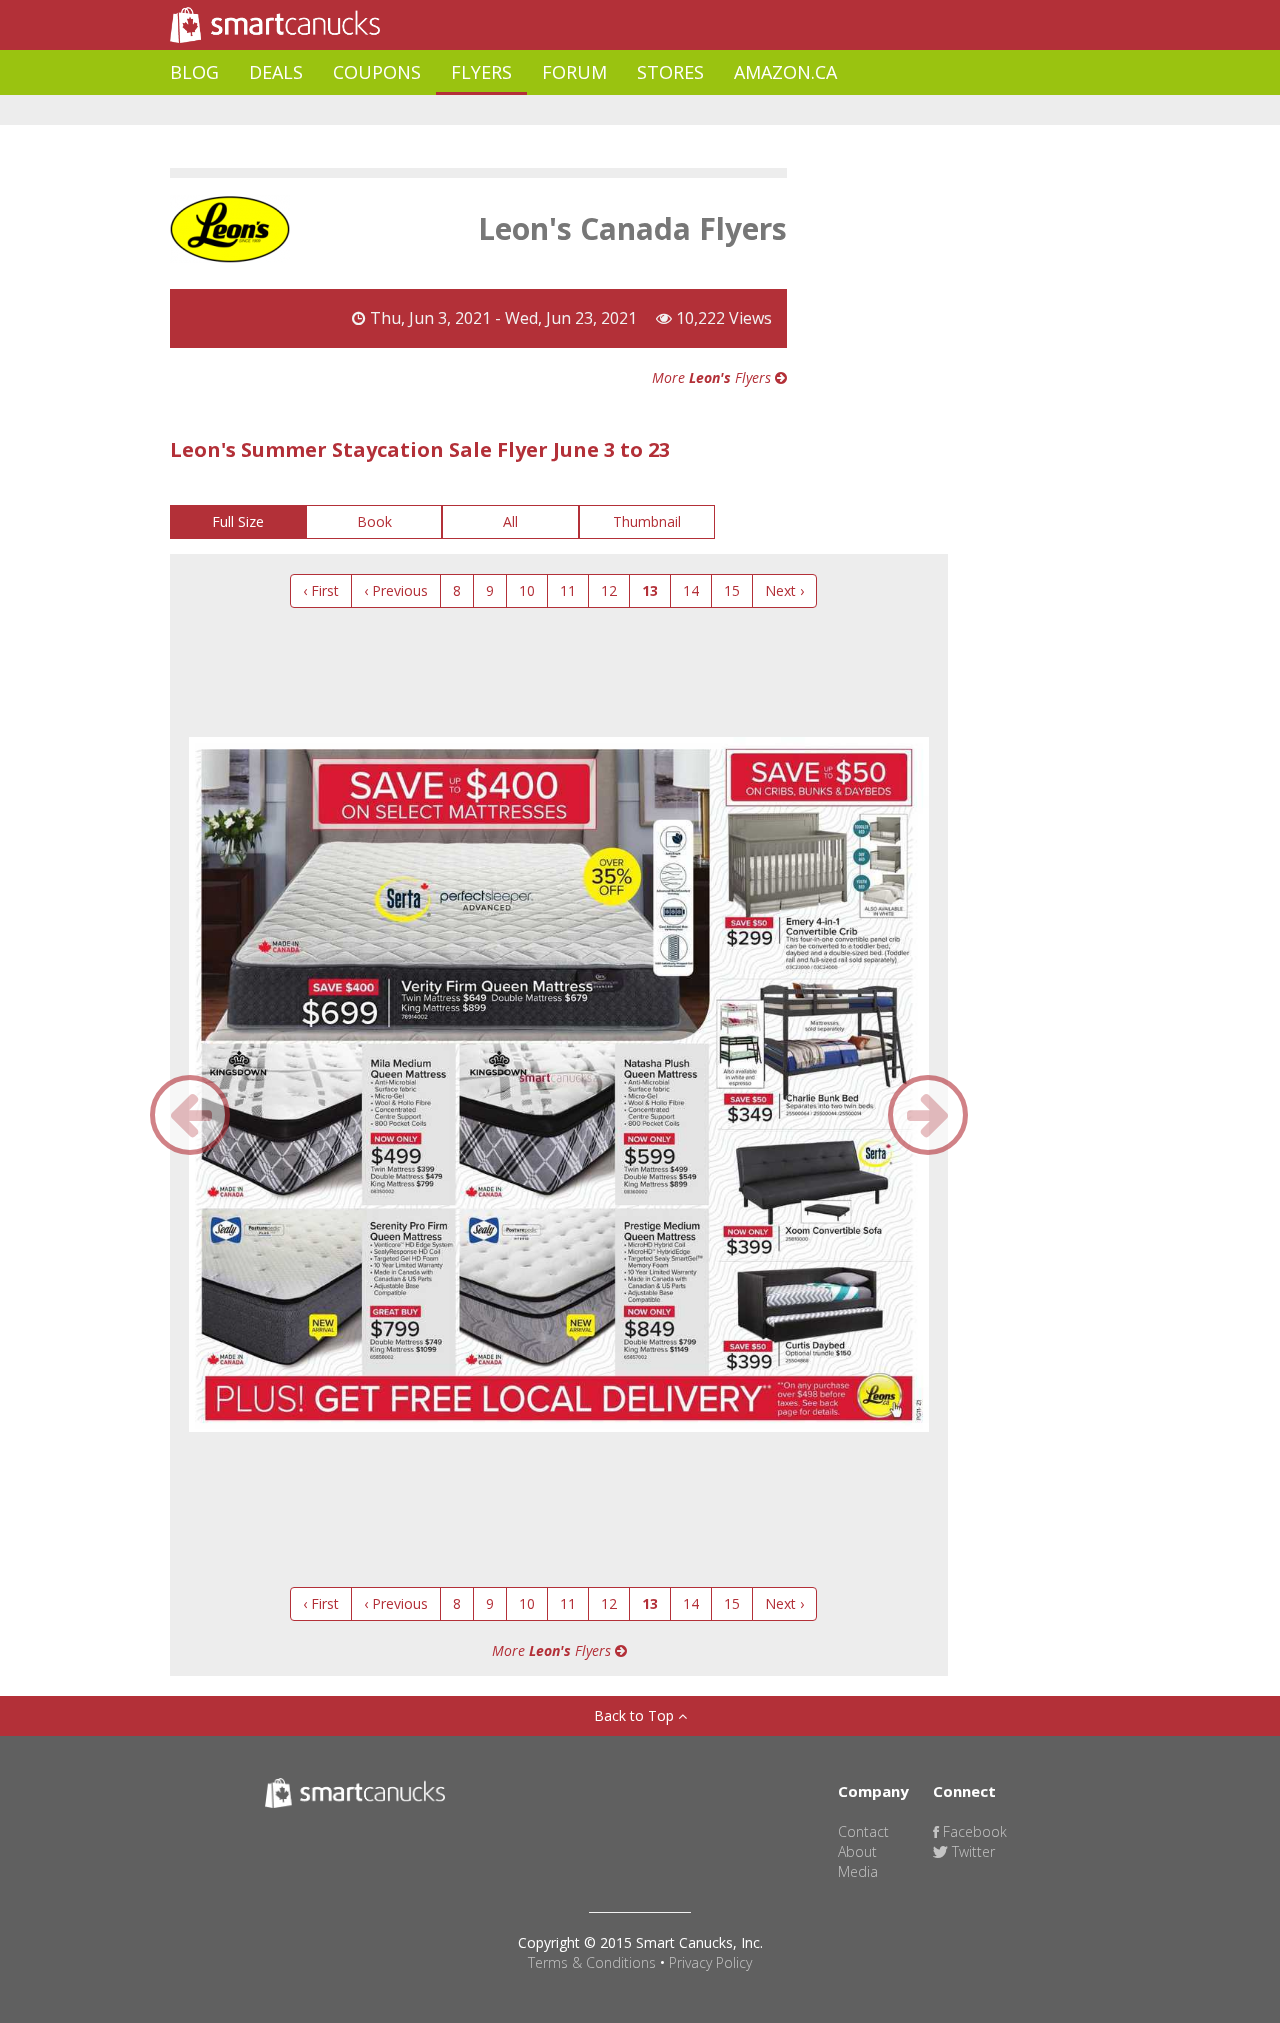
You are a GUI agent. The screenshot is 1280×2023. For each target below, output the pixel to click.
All (510, 521)
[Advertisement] (534, 110)
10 (527, 590)
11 (568, 590)
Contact (863, 1831)
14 (691, 590)
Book (374, 521)
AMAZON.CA (785, 72)
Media (858, 1871)
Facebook (973, 1831)
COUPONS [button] (377, 72)
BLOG (194, 72)
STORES (670, 72)
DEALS (276, 72)
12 (609, 590)
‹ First (321, 590)
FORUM (574, 72)
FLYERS (481, 72)
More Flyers (713, 377)
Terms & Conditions (592, 1962)
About (857, 1851)
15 (732, 590)
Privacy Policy (710, 1962)
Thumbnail (647, 521)
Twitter (971, 1851)
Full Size (238, 521)
